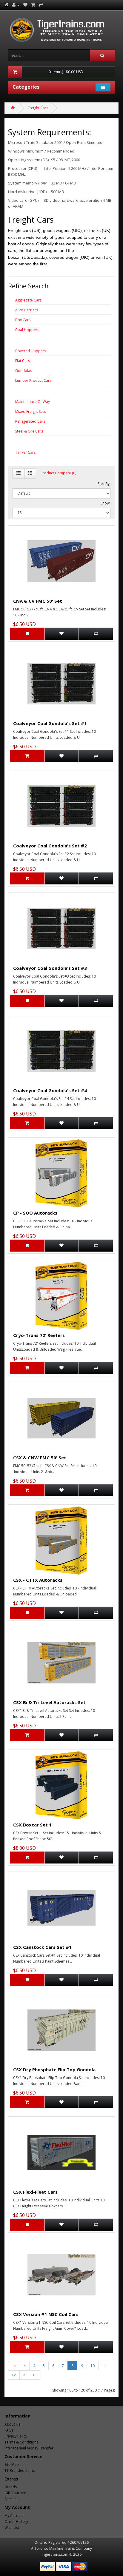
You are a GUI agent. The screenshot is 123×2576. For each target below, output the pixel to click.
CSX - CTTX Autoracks (38, 1580)
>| (35, 2375)
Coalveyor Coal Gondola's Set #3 (50, 968)
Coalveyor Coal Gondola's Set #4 (50, 1090)
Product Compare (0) (58, 473)
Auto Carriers (27, 310)
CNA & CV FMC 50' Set (38, 601)
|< (14, 2366)
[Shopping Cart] (33, 5)
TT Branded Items (20, 2470)
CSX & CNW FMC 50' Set (40, 1458)
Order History (16, 2522)
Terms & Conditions (21, 2442)
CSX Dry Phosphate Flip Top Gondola (54, 2069)
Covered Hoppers (31, 351)
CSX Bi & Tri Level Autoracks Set (49, 1702)
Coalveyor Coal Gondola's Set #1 (50, 723)
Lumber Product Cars (33, 380)
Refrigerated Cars (30, 421)
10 (93, 2366)
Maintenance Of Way (33, 402)
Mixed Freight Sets (30, 411)
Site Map (12, 2465)
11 (104, 2366)
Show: (106, 503)
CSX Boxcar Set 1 (32, 1825)
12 (14, 2375)
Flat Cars (23, 361)
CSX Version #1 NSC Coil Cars (46, 2314)
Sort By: (104, 484)
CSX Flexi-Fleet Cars (35, 2192)
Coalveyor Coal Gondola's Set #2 (50, 846)
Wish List (12, 2527)
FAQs (9, 2430)
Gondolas (24, 371)
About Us (12, 2424)
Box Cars (23, 320)
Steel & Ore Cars (29, 431)
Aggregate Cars (28, 300)
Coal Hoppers (27, 330)
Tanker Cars (25, 452)
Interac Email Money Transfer (29, 2448)
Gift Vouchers (16, 2493)
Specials (11, 2499)
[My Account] (16, 5)
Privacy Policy (16, 2436)
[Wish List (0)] (25, 5)
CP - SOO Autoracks (35, 1213)
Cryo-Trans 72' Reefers (39, 1335)
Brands (11, 2487)
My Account (14, 2516)
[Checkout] (41, 5)
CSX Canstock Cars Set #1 (42, 1947)
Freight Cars (38, 108)
